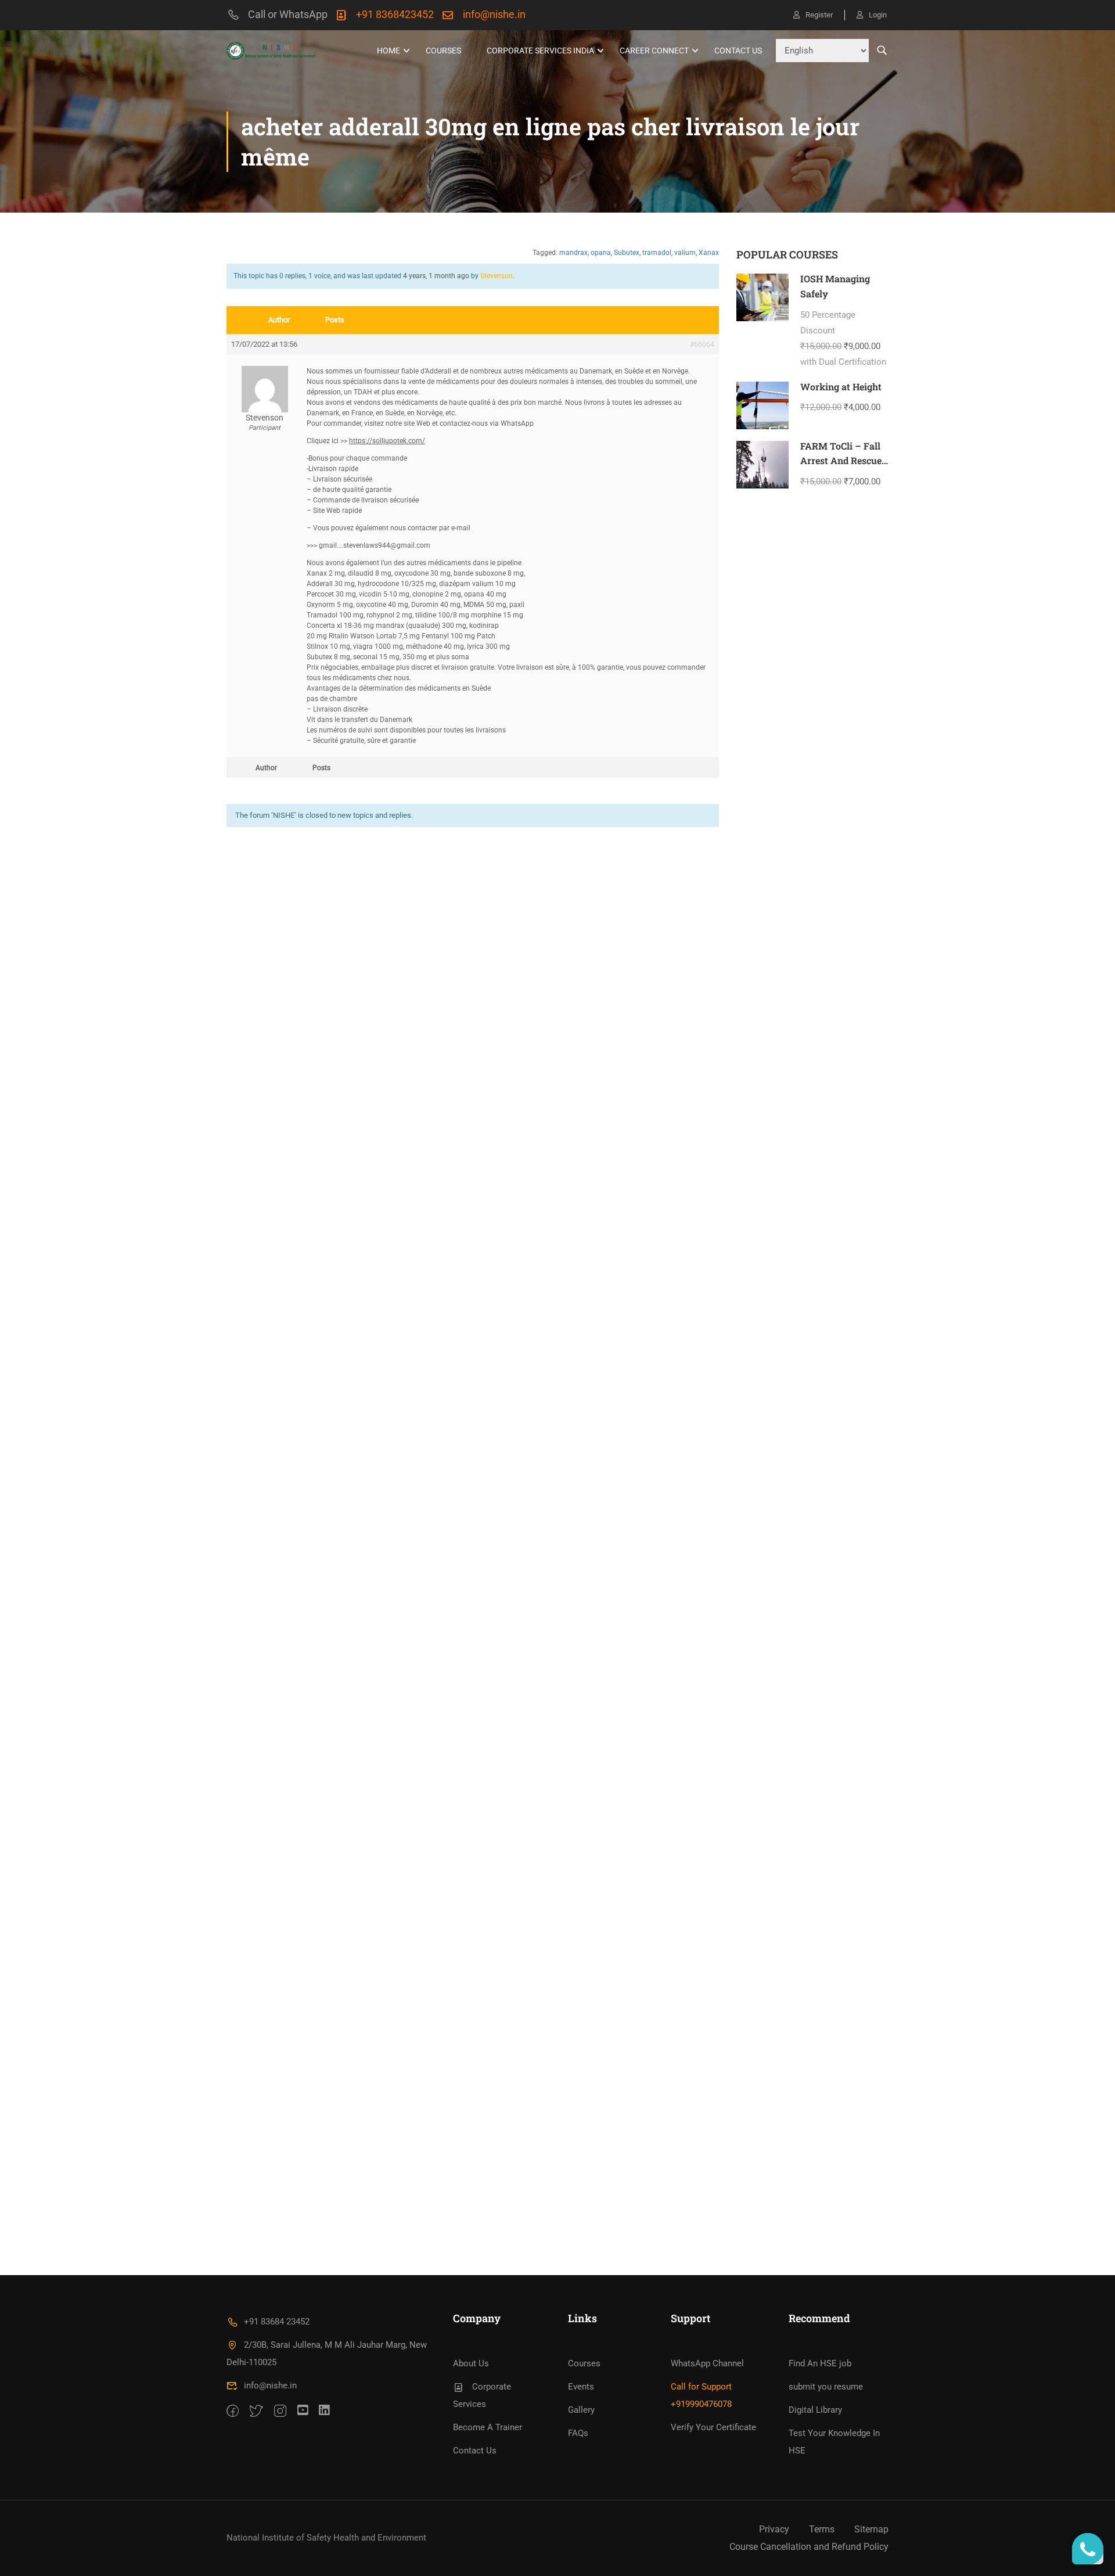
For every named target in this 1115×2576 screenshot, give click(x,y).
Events (581, 2387)
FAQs (578, 2433)
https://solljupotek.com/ (387, 441)
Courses (443, 51)
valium (685, 253)
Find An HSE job (820, 2363)
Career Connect (654, 51)
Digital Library (815, 2410)
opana (601, 253)
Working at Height (841, 387)
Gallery (581, 2410)
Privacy (774, 2529)
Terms (822, 2529)
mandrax (573, 253)
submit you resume (826, 2387)
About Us (471, 2363)
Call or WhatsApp (288, 14)
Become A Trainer (488, 2427)
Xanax (709, 253)
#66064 (702, 344)
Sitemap (871, 2529)
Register (819, 15)
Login (878, 15)
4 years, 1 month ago (436, 276)
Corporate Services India (540, 51)
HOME (389, 51)
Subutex (627, 253)
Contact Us (738, 51)
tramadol (657, 253)
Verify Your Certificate (713, 2427)
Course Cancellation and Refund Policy (809, 2547)
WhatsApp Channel (707, 2363)
